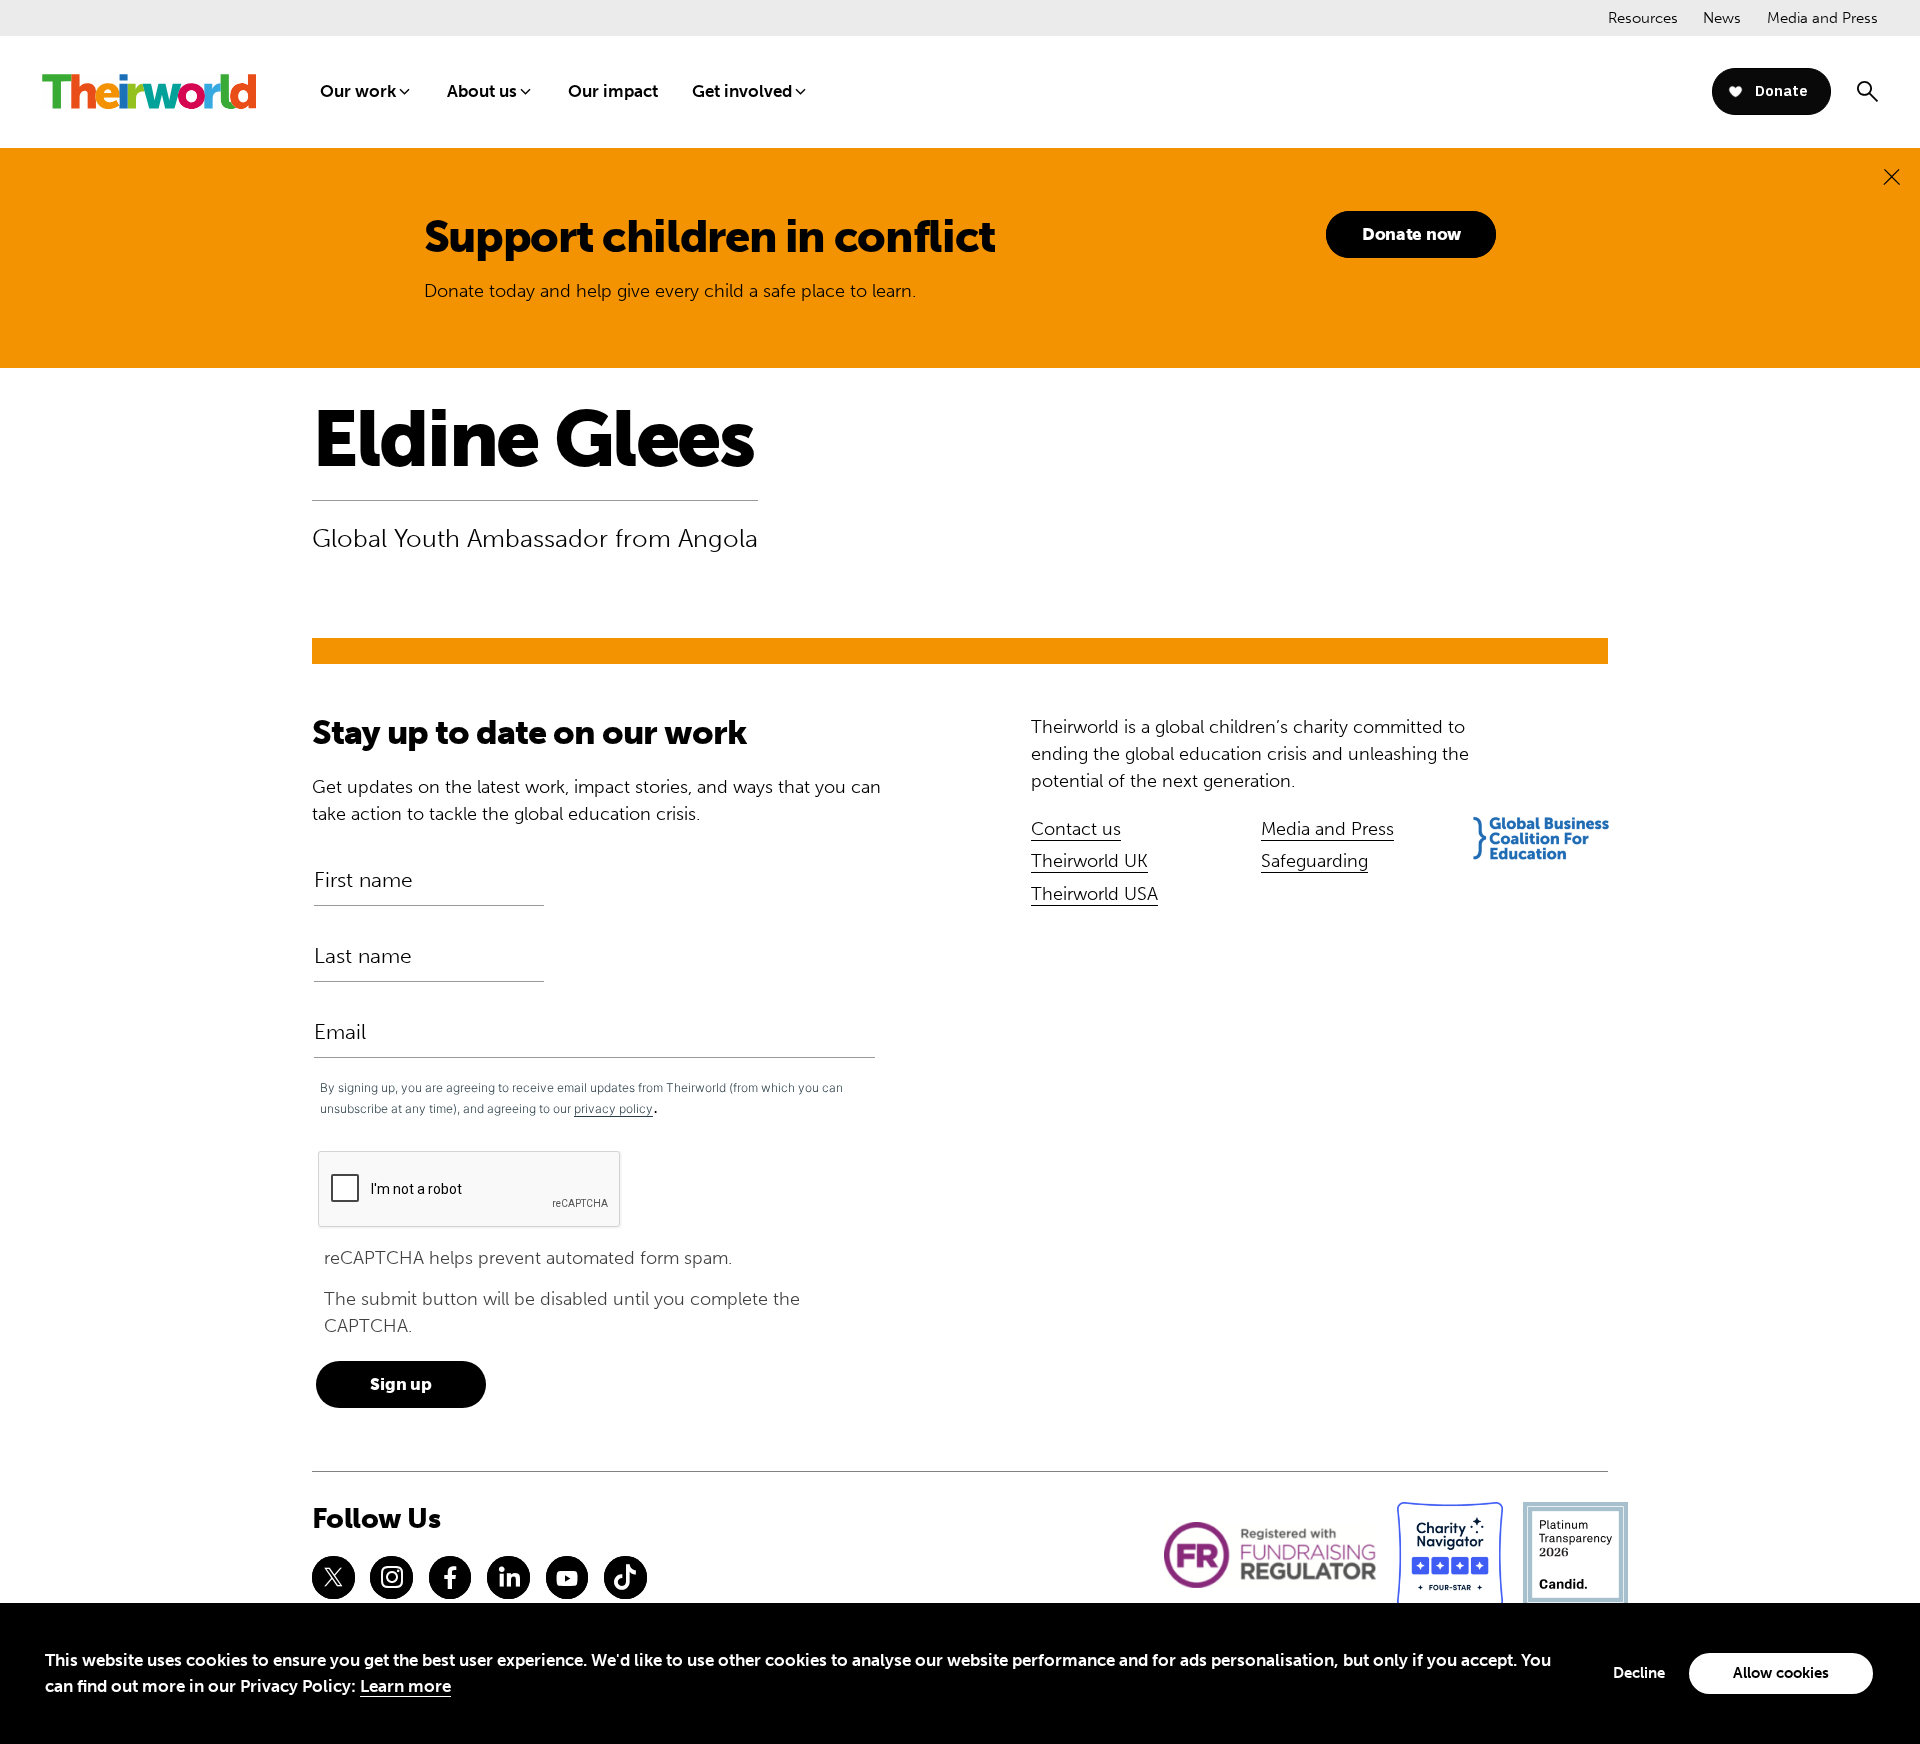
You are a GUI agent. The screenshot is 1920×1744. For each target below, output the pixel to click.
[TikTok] (625, 1577)
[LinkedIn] (508, 1577)
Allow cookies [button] (1781, 1673)
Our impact (613, 91)
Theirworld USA (1094, 894)
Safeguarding (1314, 861)
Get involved (742, 91)
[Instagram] (391, 1577)
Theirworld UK (1089, 861)
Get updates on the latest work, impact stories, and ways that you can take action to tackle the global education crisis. (596, 800)
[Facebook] (450, 1577)
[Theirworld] (149, 91)
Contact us (1076, 829)
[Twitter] (333, 1577)
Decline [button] (1639, 1673)
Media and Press (1822, 18)
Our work (358, 91)
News (1722, 18)
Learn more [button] (405, 1686)
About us (482, 91)
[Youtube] (567, 1577)
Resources (1643, 18)
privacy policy (613, 1108)
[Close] (1891, 176)
